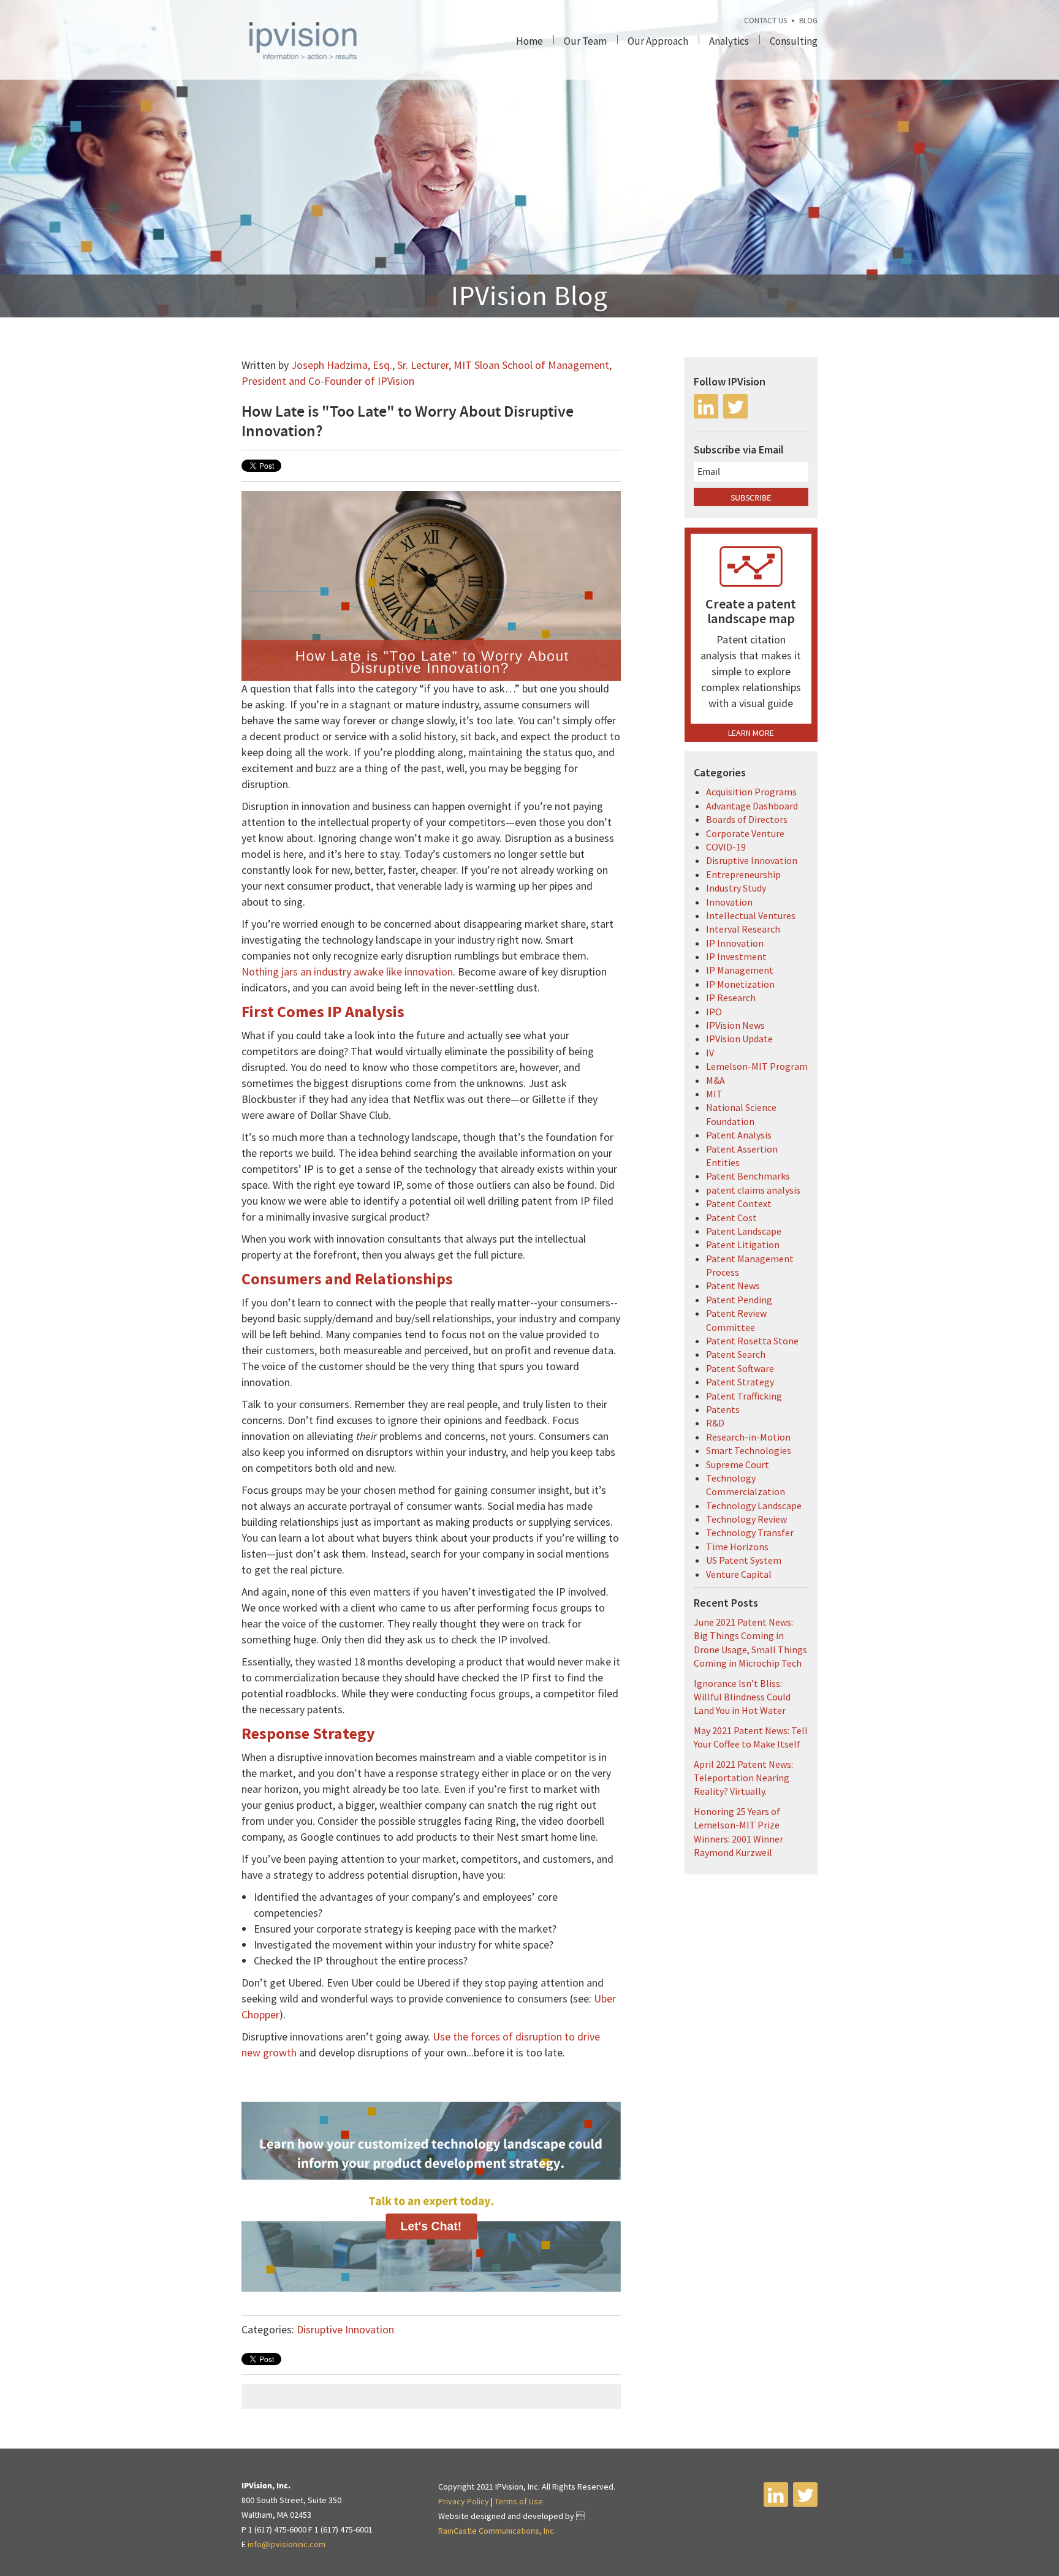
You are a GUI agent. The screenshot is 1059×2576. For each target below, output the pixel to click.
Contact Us (765, 21)
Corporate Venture (745, 833)
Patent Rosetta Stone (752, 1341)
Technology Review (746, 1519)
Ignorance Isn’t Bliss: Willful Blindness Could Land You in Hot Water (742, 1697)
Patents (723, 1409)
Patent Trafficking (744, 1396)
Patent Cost (731, 1218)
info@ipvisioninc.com (287, 2544)
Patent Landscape (744, 1231)
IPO (714, 1012)
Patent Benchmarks (748, 1176)
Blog (808, 21)
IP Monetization (740, 984)
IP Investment (736, 957)
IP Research (731, 998)
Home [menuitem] (529, 41)
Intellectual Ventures (751, 915)
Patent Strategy (740, 1382)
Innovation (729, 902)
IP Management (740, 970)
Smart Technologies (749, 1450)
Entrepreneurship (743, 874)
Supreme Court (738, 1464)
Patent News (733, 1286)
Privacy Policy (464, 2501)
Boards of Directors (747, 819)
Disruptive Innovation (345, 2329)
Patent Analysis (739, 1135)
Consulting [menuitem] (794, 41)
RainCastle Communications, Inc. (497, 2531)
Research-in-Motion (748, 1437)
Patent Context (739, 1203)
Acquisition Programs (751, 792)
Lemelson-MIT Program (757, 1066)
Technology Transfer (750, 1532)
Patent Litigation (743, 1244)
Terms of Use (519, 2501)
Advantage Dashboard (752, 806)
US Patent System (744, 1560)
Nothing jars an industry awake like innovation (347, 972)
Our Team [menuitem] (585, 41)
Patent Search (736, 1354)
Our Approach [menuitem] (658, 41)
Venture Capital (739, 1574)
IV (710, 1053)
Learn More (751, 733)
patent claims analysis (753, 1190)
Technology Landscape (754, 1506)
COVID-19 (726, 847)
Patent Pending (739, 1300)
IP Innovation (735, 943)
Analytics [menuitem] (729, 41)
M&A (715, 1080)
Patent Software (740, 1368)
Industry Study (736, 888)
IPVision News (735, 1025)
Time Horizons (737, 1547)
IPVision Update (739, 1039)
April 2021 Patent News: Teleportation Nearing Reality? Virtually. (743, 1778)
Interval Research (743, 929)
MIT (714, 1094)
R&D (715, 1423)
